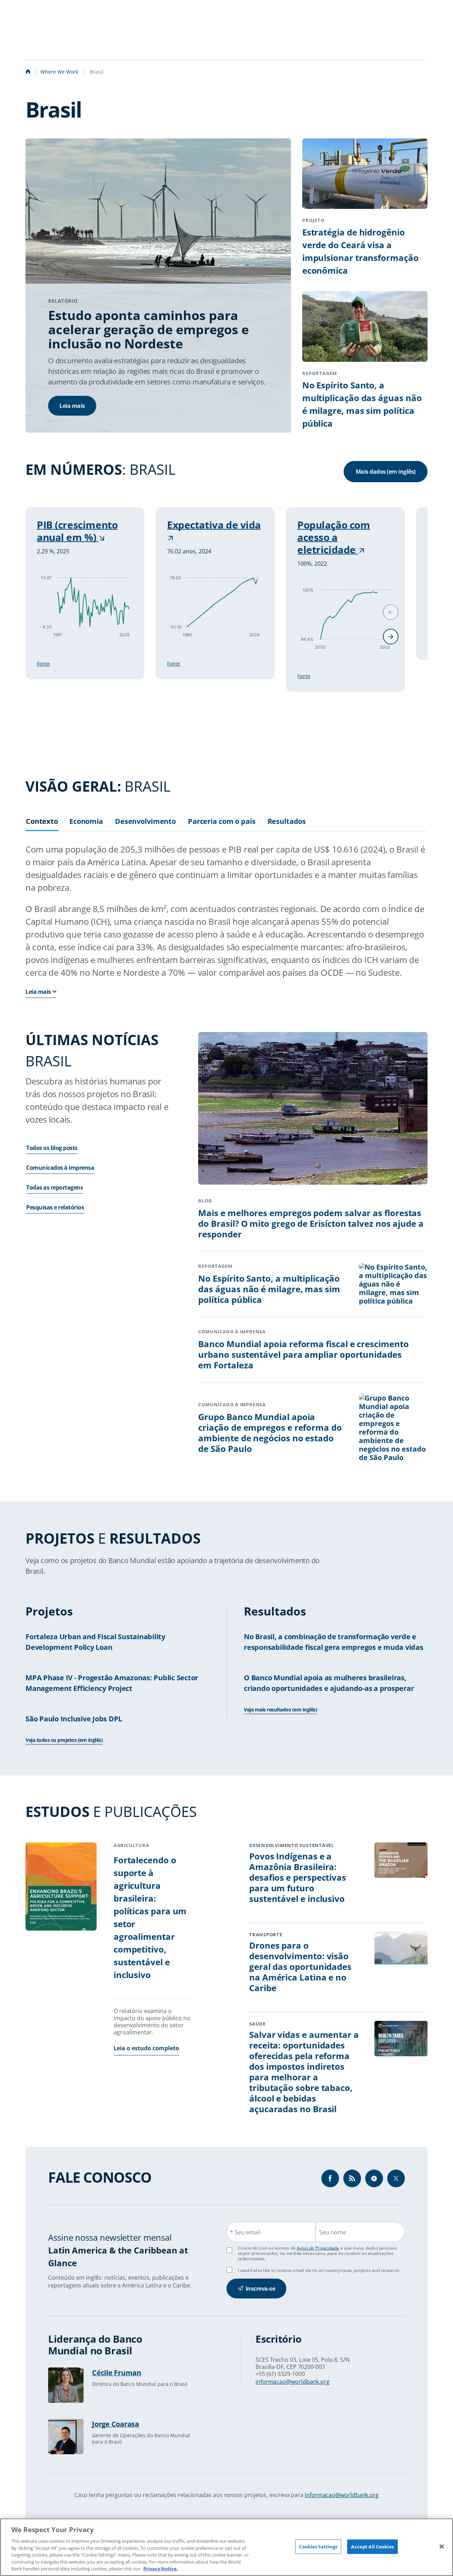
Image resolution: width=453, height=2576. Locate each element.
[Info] (352, 2178)
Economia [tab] (86, 822)
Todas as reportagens (55, 1187)
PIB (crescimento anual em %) (77, 531)
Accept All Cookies (372, 2546)
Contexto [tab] (42, 822)
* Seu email (245, 2232)
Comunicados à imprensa (60, 1168)
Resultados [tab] (287, 822)
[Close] (442, 2546)
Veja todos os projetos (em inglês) (64, 1740)
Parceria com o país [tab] (222, 822)
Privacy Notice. (161, 2569)
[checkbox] (229, 2270)
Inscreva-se (260, 2289)
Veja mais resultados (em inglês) (280, 1709)
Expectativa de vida (214, 525)
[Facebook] (330, 2178)
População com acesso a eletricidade (334, 537)
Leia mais (72, 406)
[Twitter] (396, 2178)
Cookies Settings (318, 2546)
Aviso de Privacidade (318, 2248)
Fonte (43, 664)
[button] (391, 637)
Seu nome (333, 2232)
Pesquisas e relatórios (55, 1207)
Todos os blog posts (52, 1148)
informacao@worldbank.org (293, 2382)
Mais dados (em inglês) (386, 472)
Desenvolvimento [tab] (145, 822)
